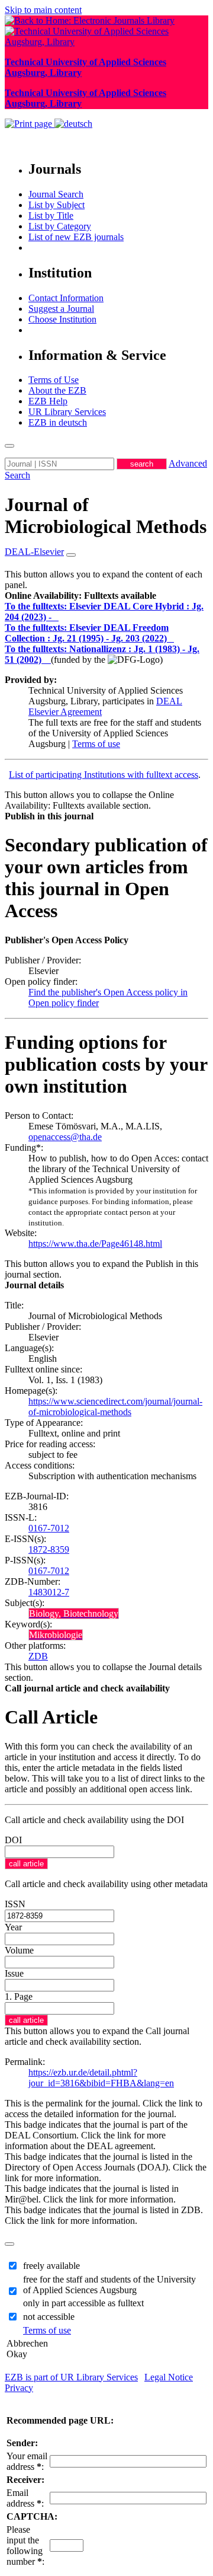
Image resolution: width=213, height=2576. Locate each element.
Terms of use (96, 744)
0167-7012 (49, 1528)
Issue (14, 1973)
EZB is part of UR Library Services (71, 2377)
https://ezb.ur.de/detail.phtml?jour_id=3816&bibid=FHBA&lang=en (101, 2078)
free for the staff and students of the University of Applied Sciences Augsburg (109, 2285)
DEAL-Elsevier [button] (34, 552)
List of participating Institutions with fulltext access (104, 775)
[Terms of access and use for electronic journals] (56, 617)
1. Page (19, 1996)
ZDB (38, 1656)
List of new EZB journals (76, 237)
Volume (19, 1950)
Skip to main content (43, 10)
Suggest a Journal (61, 309)
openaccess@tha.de (65, 1137)
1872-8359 (49, 1549)
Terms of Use (54, 380)
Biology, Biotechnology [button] (74, 1613)
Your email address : (27, 2461)
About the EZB (57, 390)
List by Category (60, 226)
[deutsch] (73, 124)
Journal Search (56, 194)
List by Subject (57, 205)
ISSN (15, 1904)
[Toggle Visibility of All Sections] (71, 555)
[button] (80, 596)
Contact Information (66, 298)
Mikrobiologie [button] (56, 1635)
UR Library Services (67, 412)
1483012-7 (49, 1592)
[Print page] (30, 124)
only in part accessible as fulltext (83, 2303)
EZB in (58, 422)
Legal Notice (169, 2377)
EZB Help (48, 401)
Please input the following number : (25, 2545)
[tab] (106, 596)
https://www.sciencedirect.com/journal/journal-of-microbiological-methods (115, 1407)
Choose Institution (62, 319)
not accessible (49, 2317)
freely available (51, 2266)
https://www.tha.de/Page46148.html (95, 1244)
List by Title (51, 216)
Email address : (25, 2498)
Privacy (19, 2388)
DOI (13, 1840)
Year (13, 1927)
